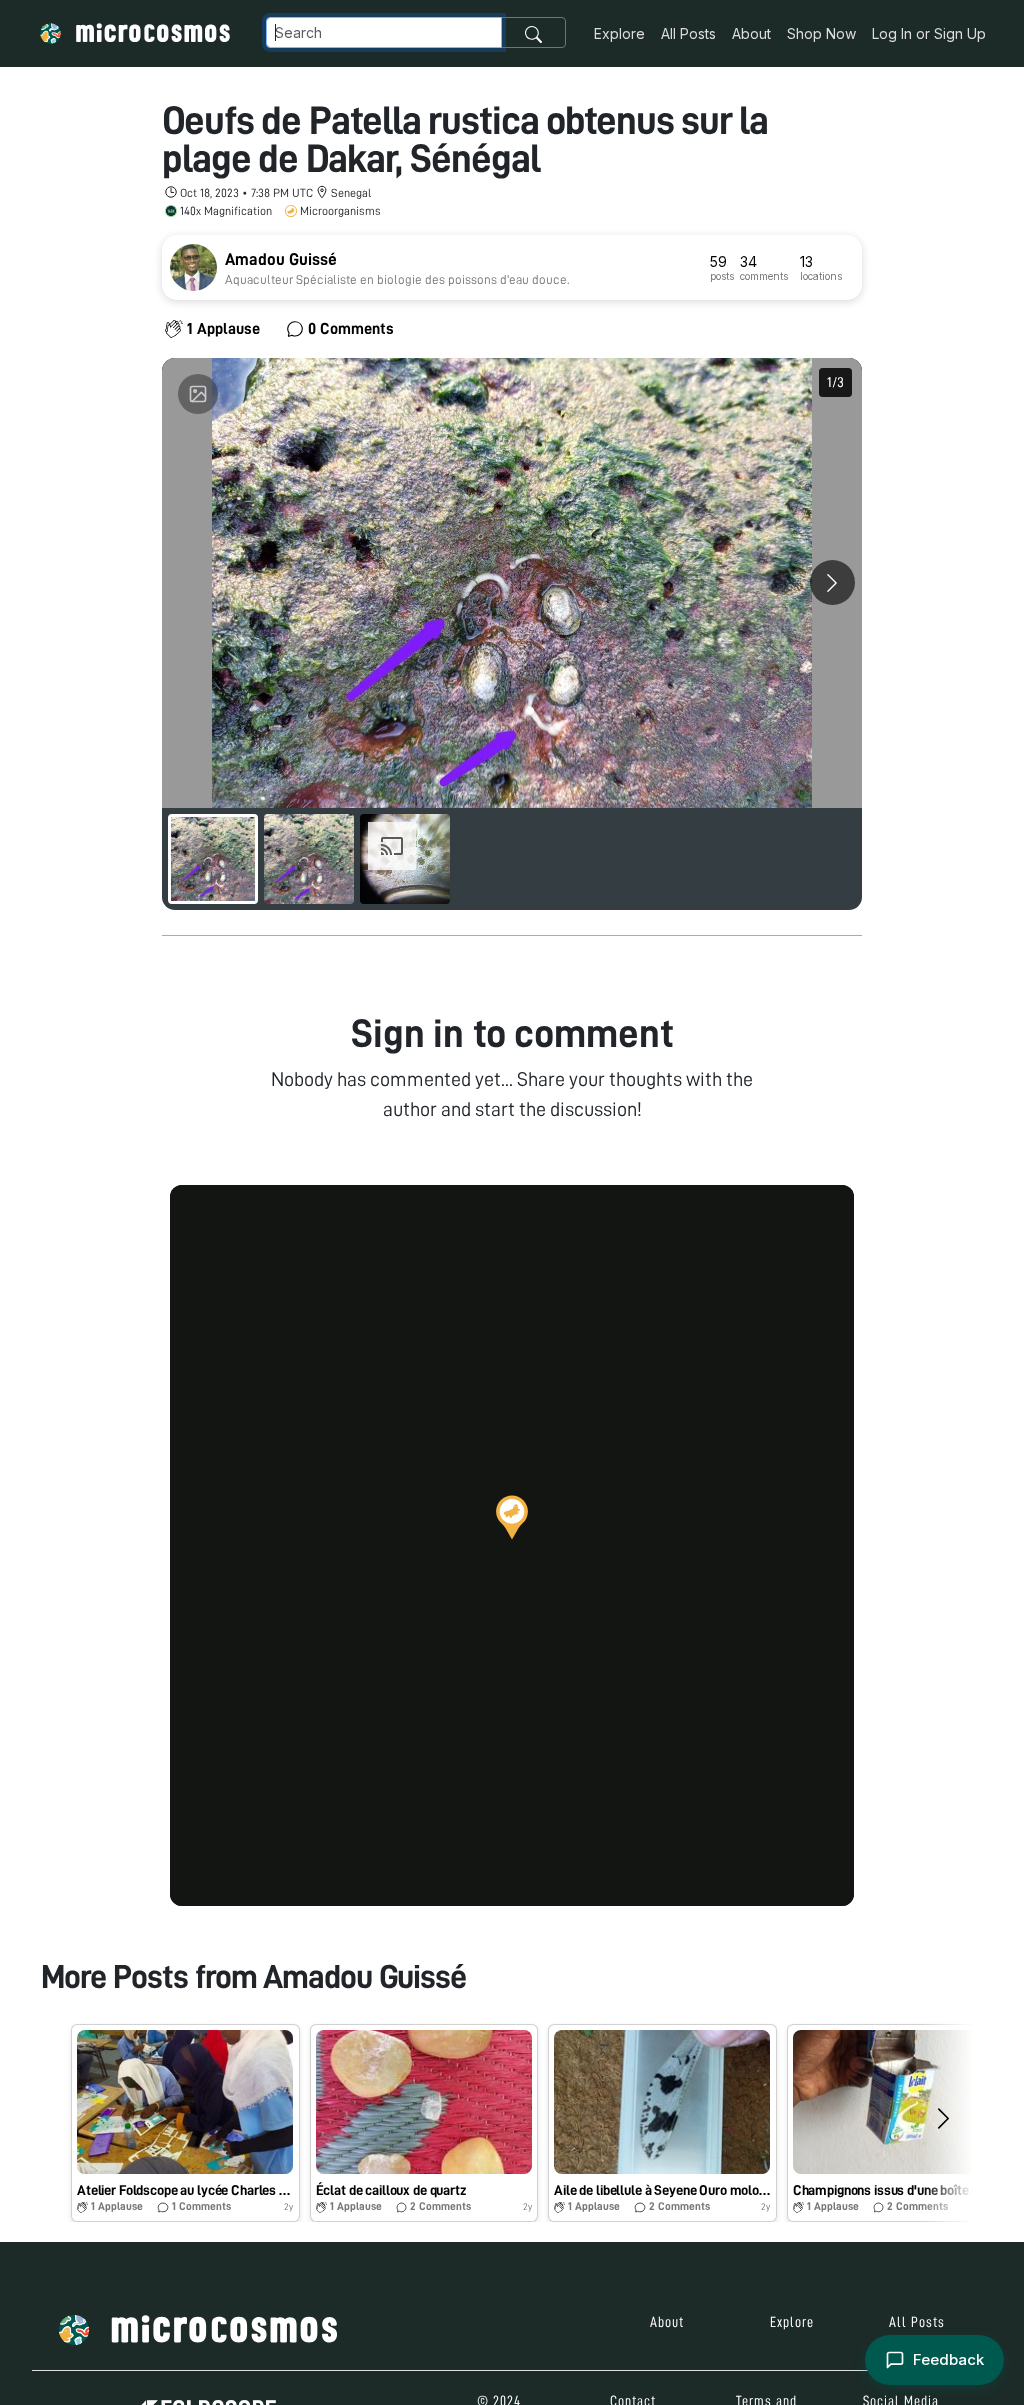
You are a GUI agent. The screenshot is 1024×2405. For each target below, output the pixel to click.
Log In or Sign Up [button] (929, 33)
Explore (619, 33)
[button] (512, 1517)
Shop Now (821, 33)
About (751, 33)
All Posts (688, 33)
